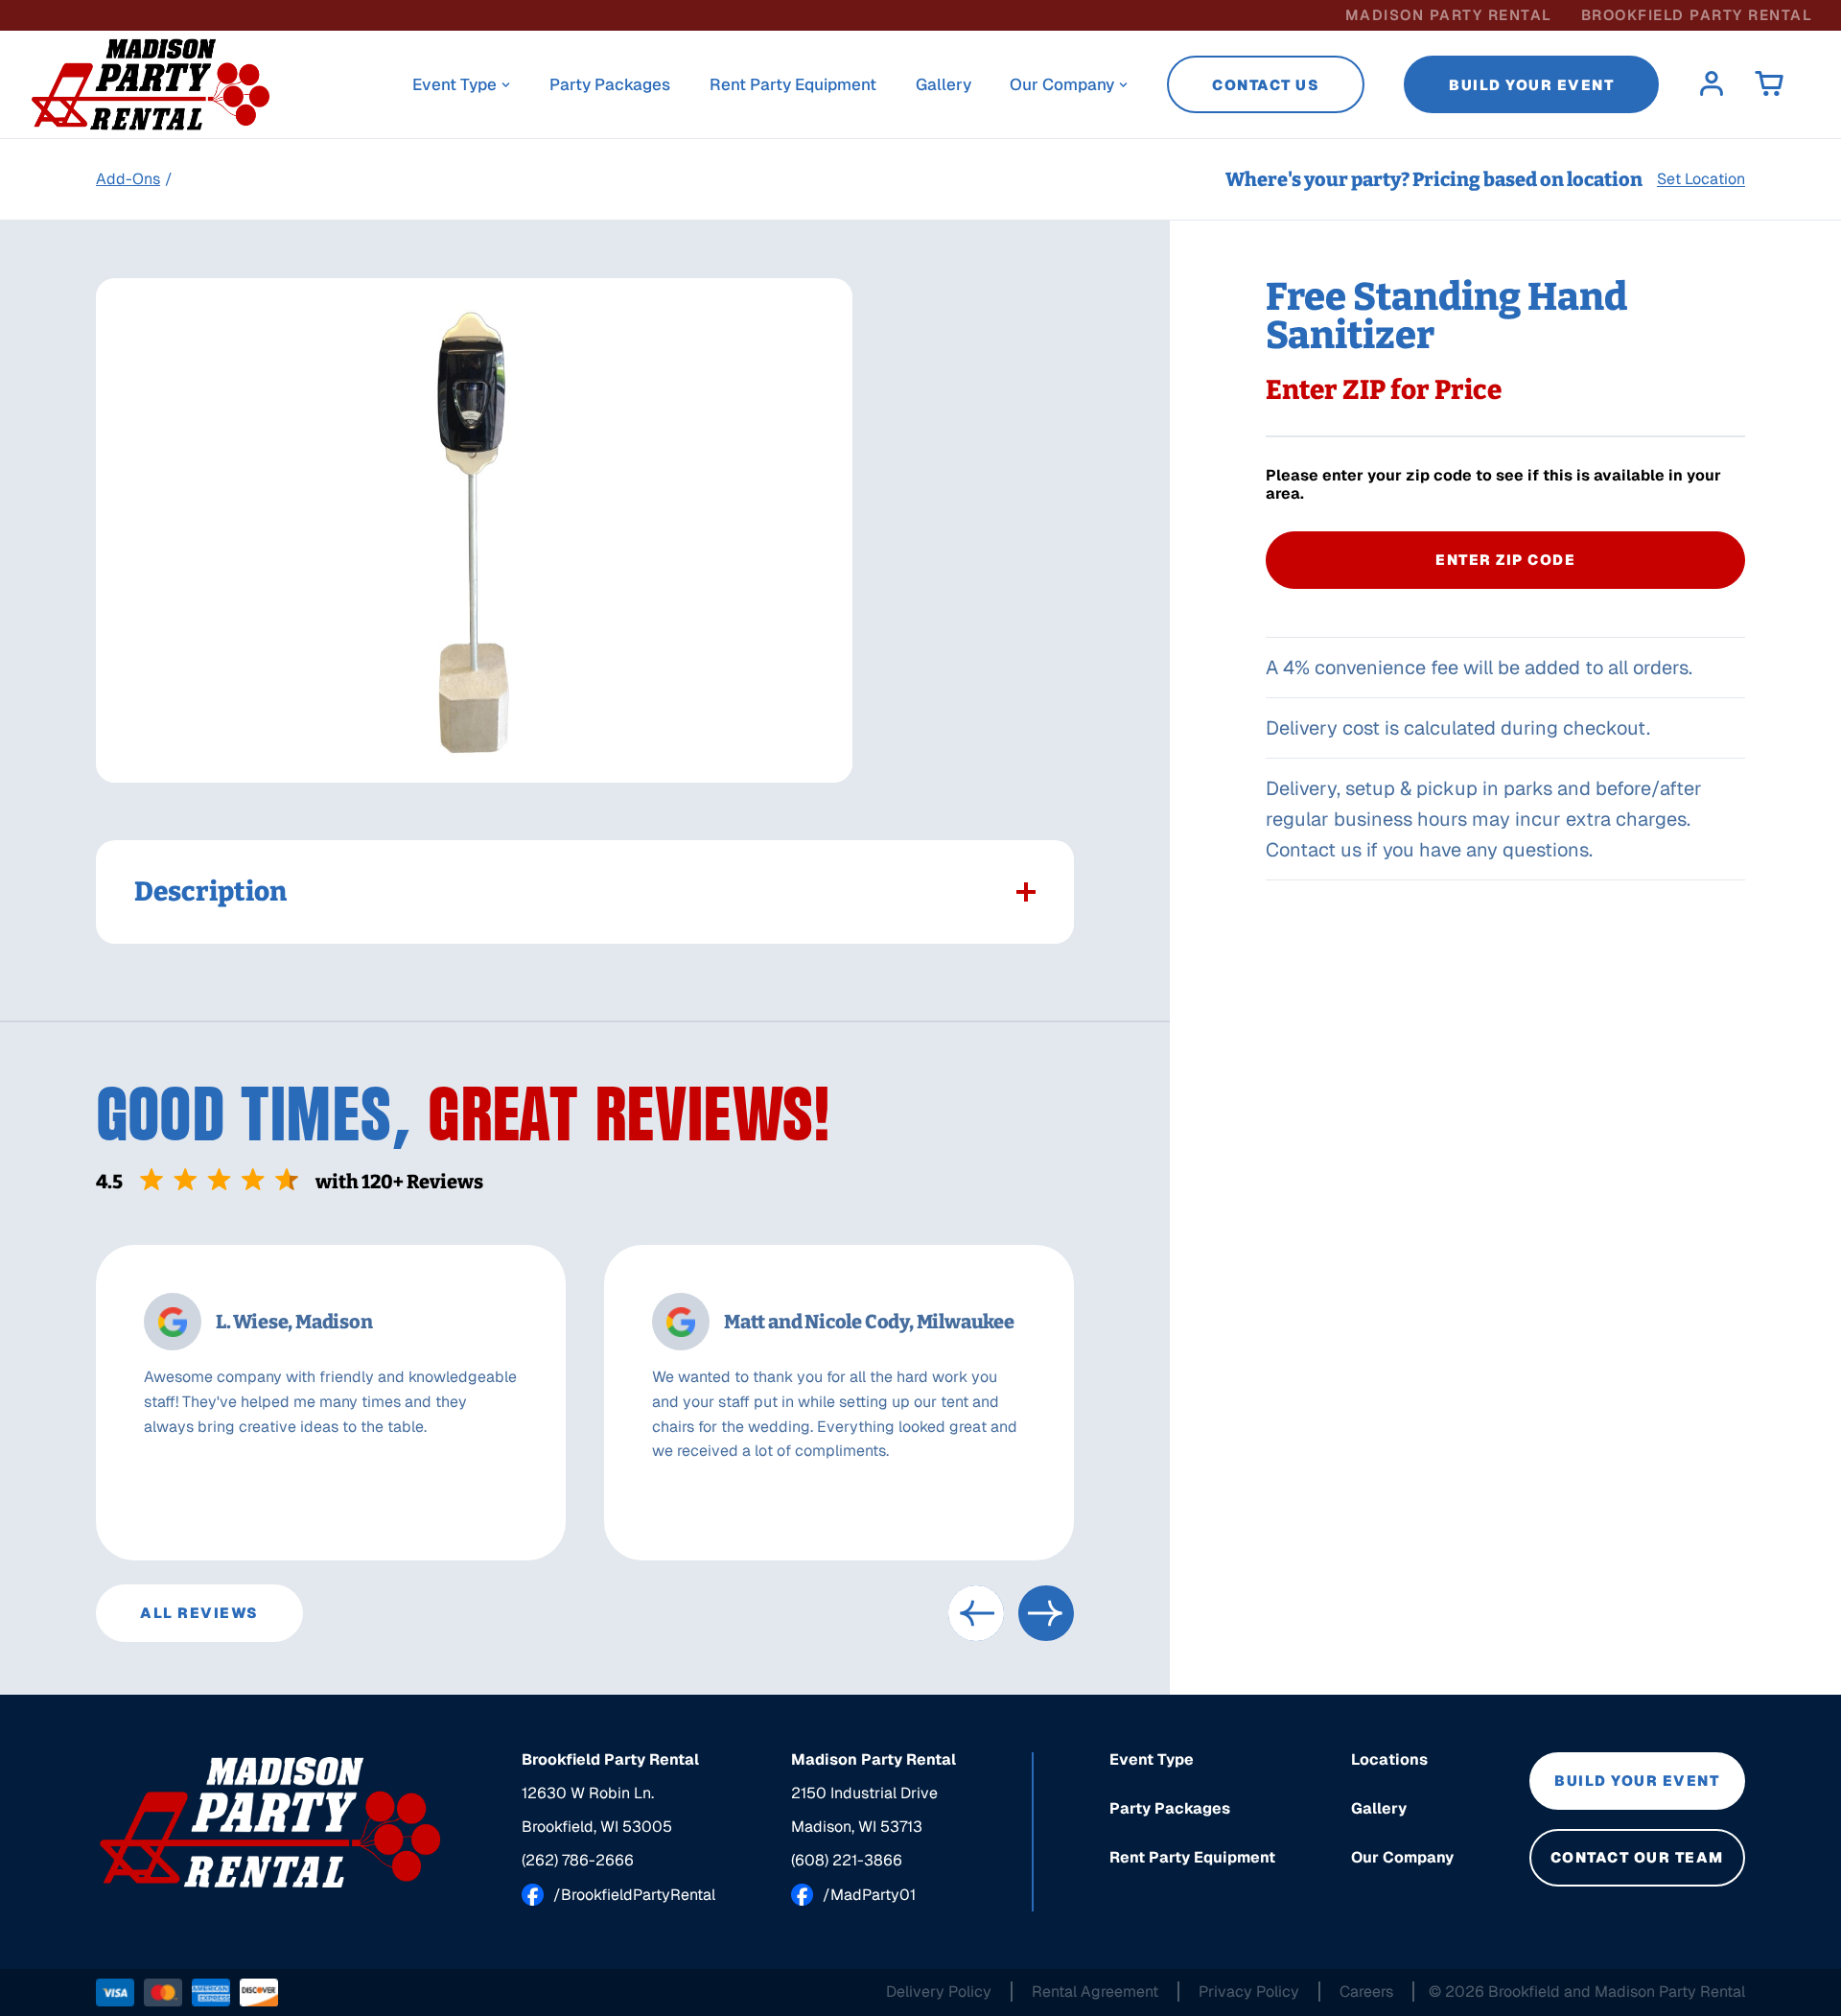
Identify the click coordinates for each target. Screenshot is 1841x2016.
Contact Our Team (1637, 1857)
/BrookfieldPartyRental (634, 1895)
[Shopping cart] (1769, 85)
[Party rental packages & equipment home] (151, 84)
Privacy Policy (1249, 1992)
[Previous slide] (976, 1613)
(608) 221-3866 (847, 1860)
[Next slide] (1046, 1613)
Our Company (1062, 84)
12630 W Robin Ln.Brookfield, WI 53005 (597, 1810)
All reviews (199, 1613)
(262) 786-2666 (578, 1860)
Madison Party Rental (1449, 15)
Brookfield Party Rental (1697, 15)
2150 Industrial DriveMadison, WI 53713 (864, 1810)
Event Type (454, 84)
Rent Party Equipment (793, 84)
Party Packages (610, 84)
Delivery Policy (939, 1992)
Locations (1389, 1759)
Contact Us (1266, 85)
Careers (1366, 1992)
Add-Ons (128, 179)
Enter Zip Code (1505, 560)
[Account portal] (1712, 85)
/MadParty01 (869, 1895)
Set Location (1701, 179)
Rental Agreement (1095, 1992)
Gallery (944, 84)
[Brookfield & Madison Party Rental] (271, 1822)
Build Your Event (1531, 85)
